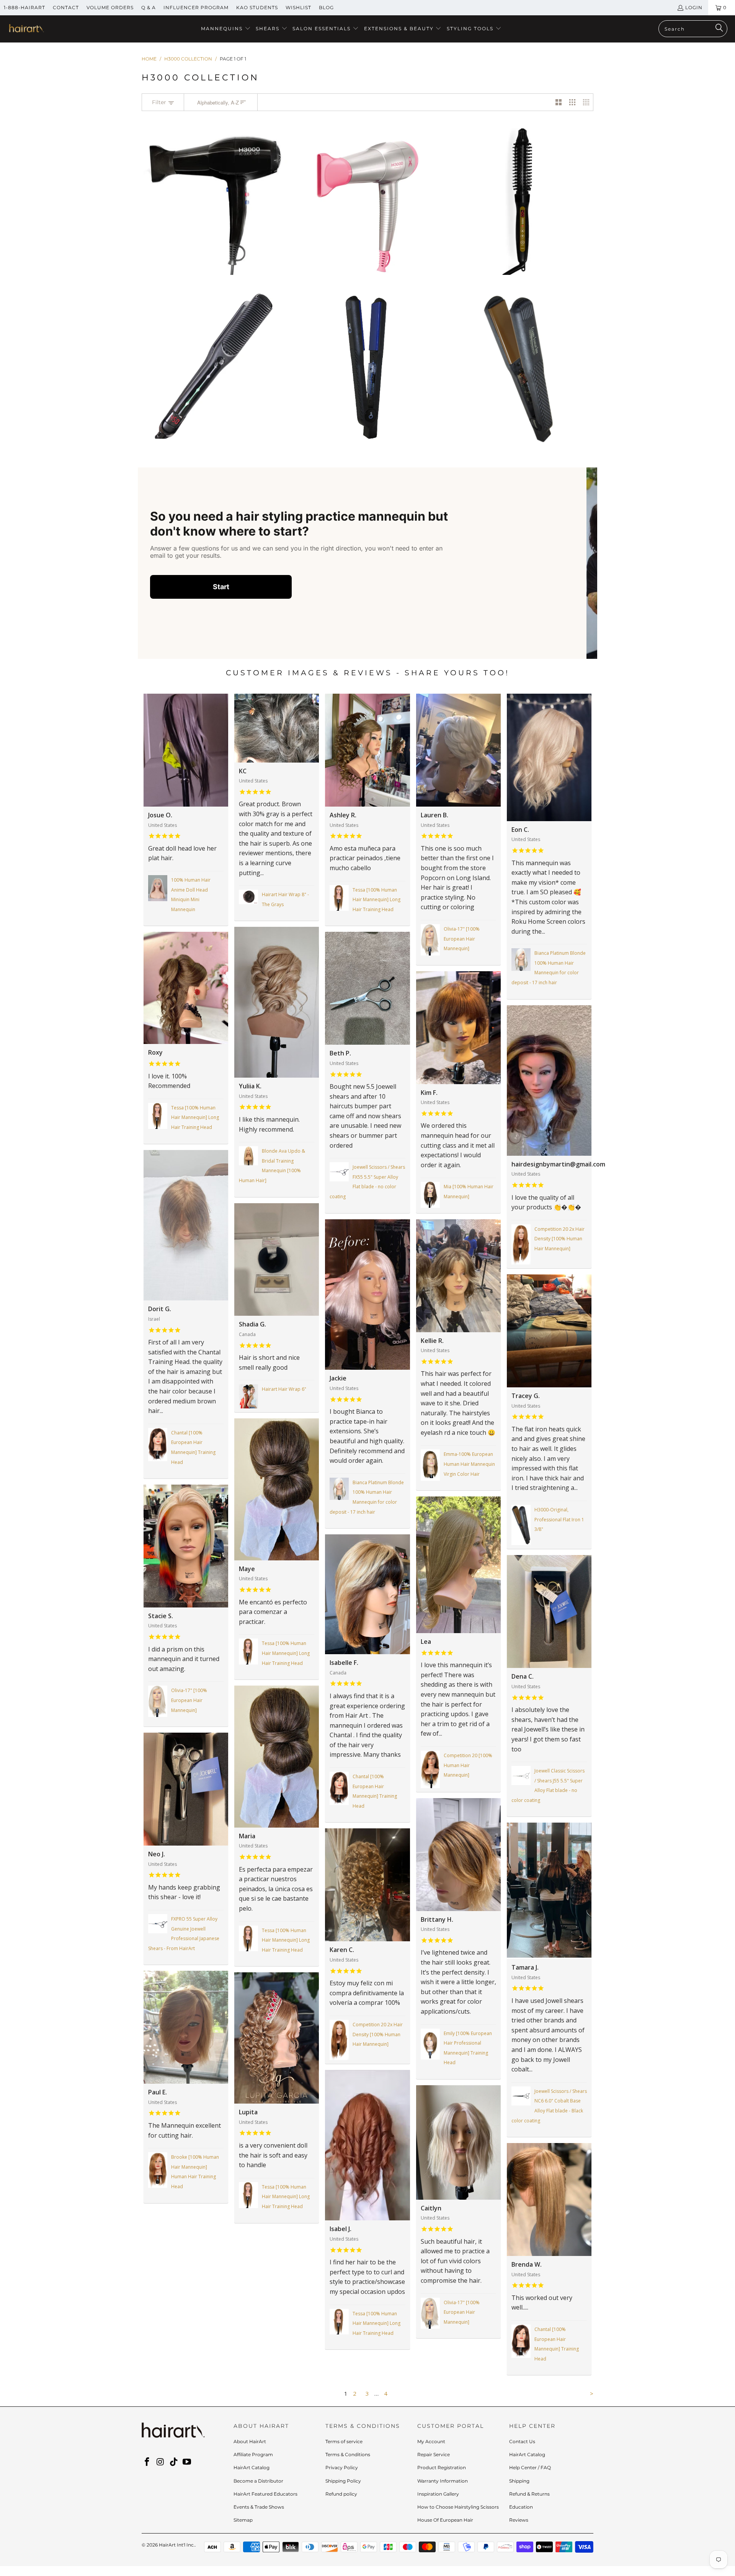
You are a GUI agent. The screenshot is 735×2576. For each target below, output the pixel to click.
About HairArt (250, 2441)
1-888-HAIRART (24, 7)
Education (521, 2507)
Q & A (149, 7)
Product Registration (442, 2467)
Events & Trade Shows (259, 2507)
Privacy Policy (342, 2467)
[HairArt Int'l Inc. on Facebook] (147, 2462)
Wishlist (298, 7)
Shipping (519, 2481)
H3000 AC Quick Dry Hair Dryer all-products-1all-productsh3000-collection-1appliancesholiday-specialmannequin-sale (217, 201)
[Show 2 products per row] (559, 102)
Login (694, 7)
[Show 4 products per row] (586, 102)
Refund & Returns (529, 2494)
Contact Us (522, 2441)
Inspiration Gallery (438, 2494)
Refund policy (341, 2494)
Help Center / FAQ (530, 2467)
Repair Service (434, 2454)
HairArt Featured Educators (265, 2494)
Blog (326, 7)
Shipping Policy (343, 2481)
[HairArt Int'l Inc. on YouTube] (187, 2462)
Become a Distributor (258, 2481)
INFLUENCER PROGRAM (196, 7)
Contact (66, 7)
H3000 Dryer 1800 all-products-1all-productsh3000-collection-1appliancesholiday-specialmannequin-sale (367, 204)
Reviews (519, 2520)
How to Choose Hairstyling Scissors (458, 2507)
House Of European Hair (445, 2520)
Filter (160, 102)
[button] (226, 29)
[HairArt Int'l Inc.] (26, 29)
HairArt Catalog (252, 2467)
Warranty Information (443, 2481)
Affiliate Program (253, 2454)
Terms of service (344, 2441)
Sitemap (243, 2520)
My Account (431, 2441)
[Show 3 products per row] (572, 102)
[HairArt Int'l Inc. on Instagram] (161, 2462)
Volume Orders (110, 7)
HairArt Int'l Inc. (177, 2545)
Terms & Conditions (348, 2454)
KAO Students (257, 7)
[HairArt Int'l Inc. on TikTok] (174, 2462)
